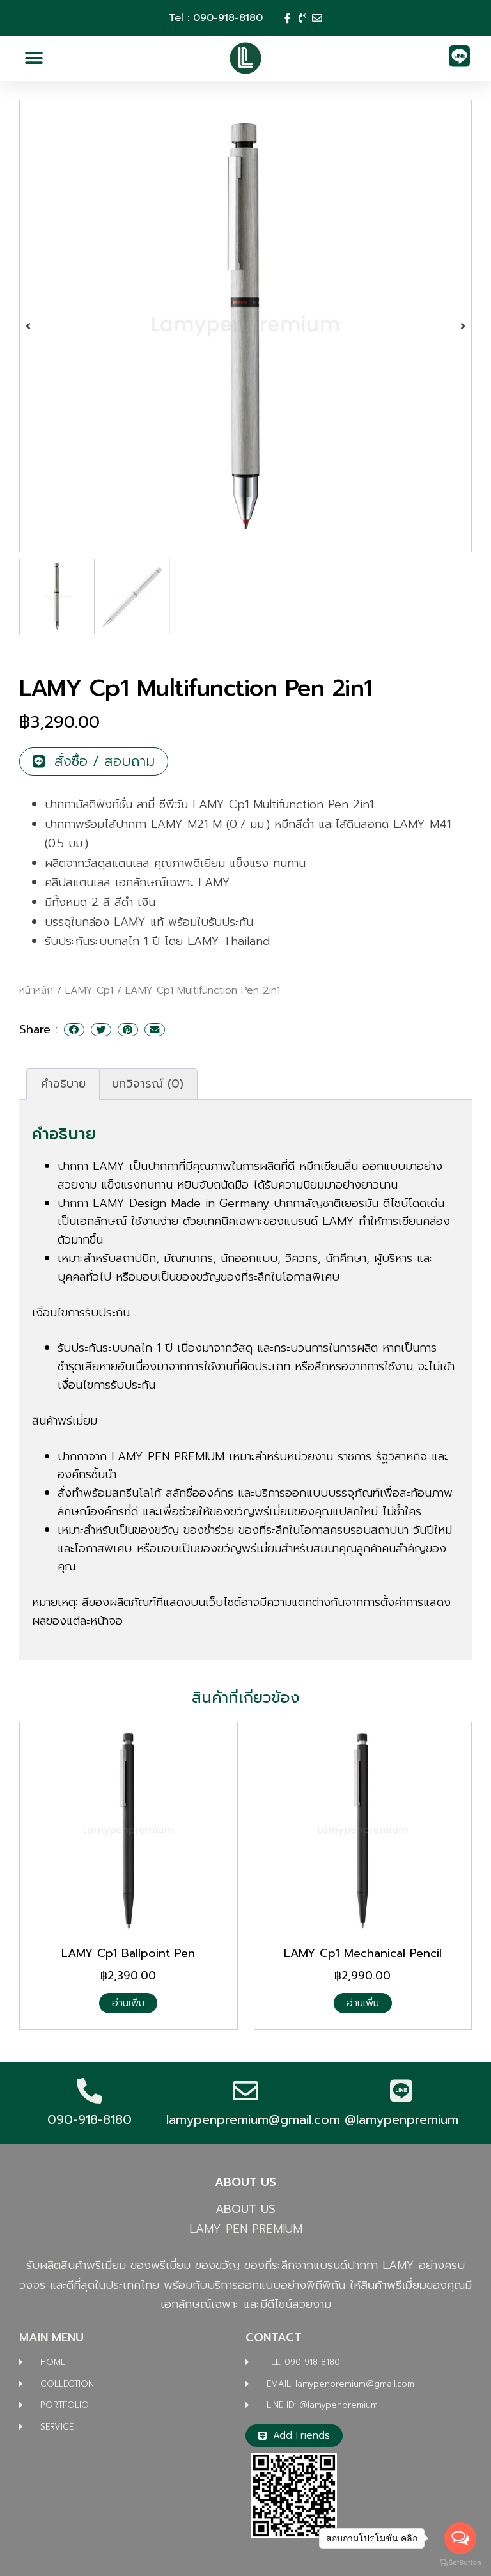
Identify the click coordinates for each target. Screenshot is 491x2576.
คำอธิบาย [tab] (63, 1084)
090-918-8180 (90, 2119)
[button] (34, 59)
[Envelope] (317, 18)
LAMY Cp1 (89, 990)
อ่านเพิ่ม (128, 2003)
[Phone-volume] (302, 18)
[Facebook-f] (288, 18)
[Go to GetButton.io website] (460, 2563)
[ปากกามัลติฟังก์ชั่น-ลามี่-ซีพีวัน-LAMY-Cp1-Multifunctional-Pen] (245, 326)
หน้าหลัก (36, 990)
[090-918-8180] (90, 2091)
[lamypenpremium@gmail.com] (245, 2091)
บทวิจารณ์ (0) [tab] (148, 1084)
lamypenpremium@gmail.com (253, 2119)
